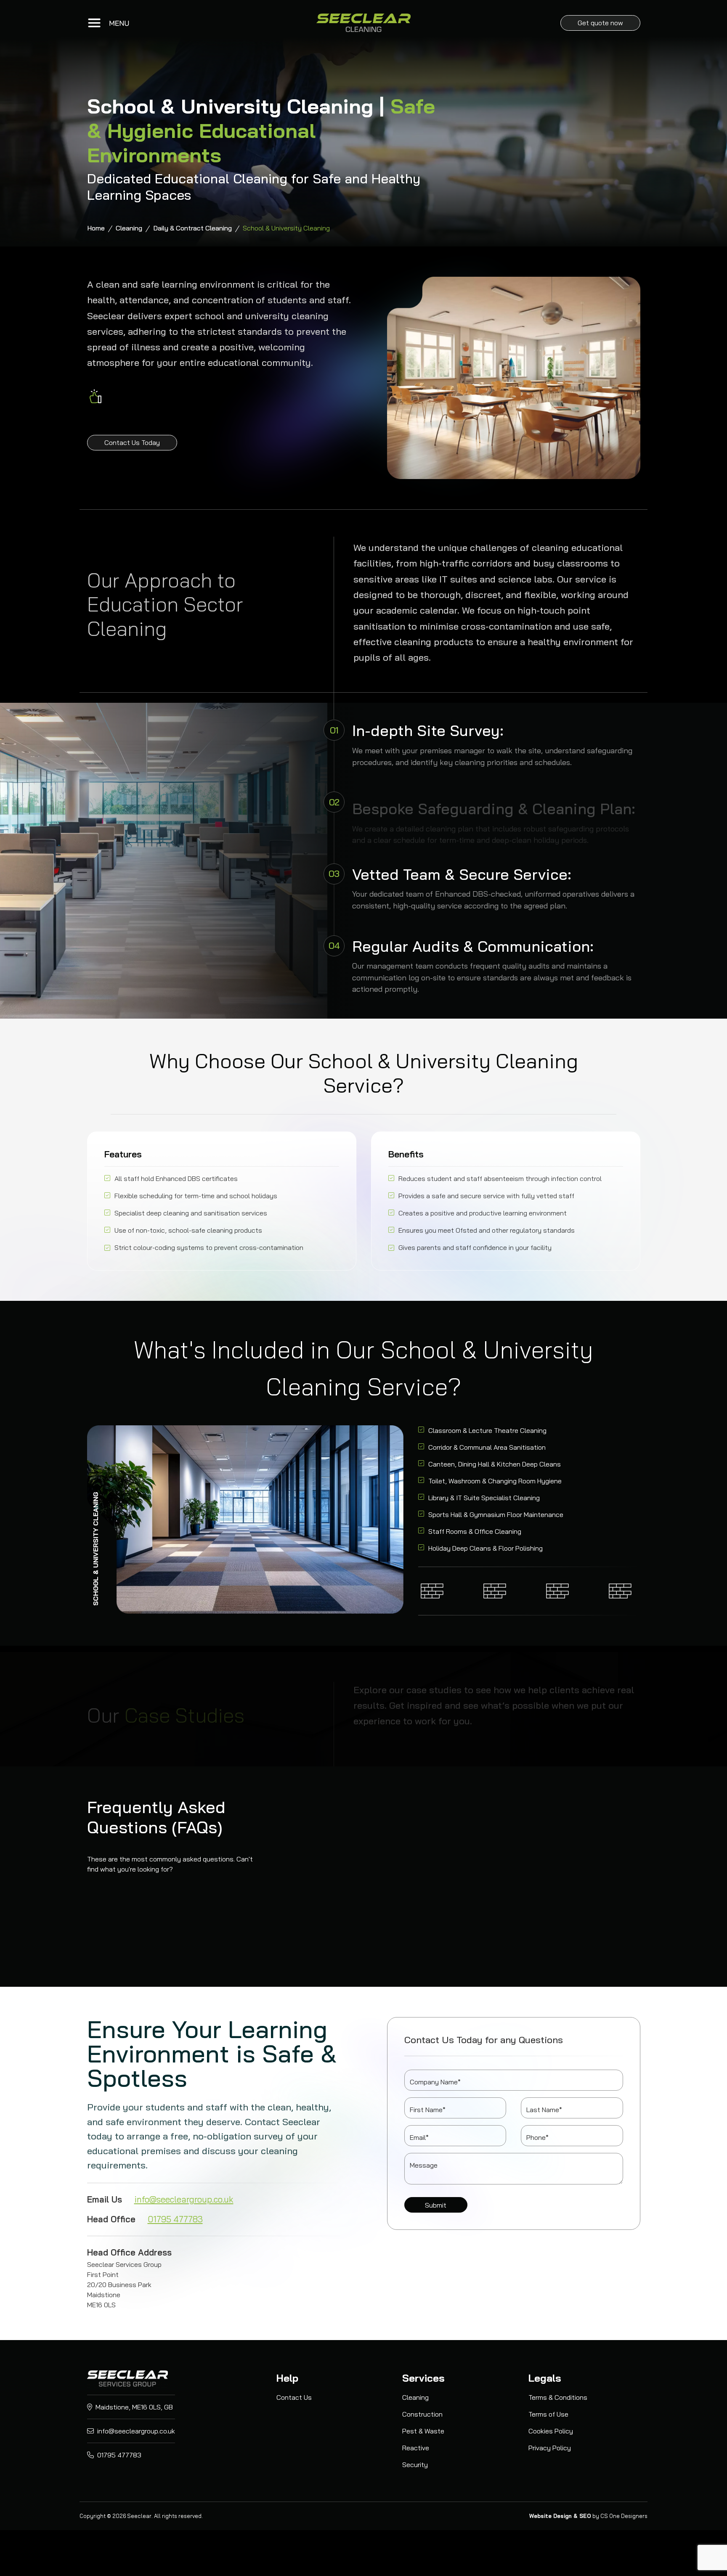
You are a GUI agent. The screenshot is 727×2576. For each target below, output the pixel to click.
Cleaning (129, 228)
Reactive (416, 2448)
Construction (422, 2414)
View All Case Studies (404, 1738)
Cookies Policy (551, 2431)
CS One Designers (624, 2516)
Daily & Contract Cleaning (192, 228)
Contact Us (294, 2397)
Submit (436, 2205)
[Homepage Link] (364, 23)
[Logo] (127, 2378)
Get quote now (600, 23)
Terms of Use (548, 2414)
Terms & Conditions (558, 2397)
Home (96, 228)
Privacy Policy (550, 2448)
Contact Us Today (132, 442)
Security (415, 2465)
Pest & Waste (423, 2431)
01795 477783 (175, 2219)
